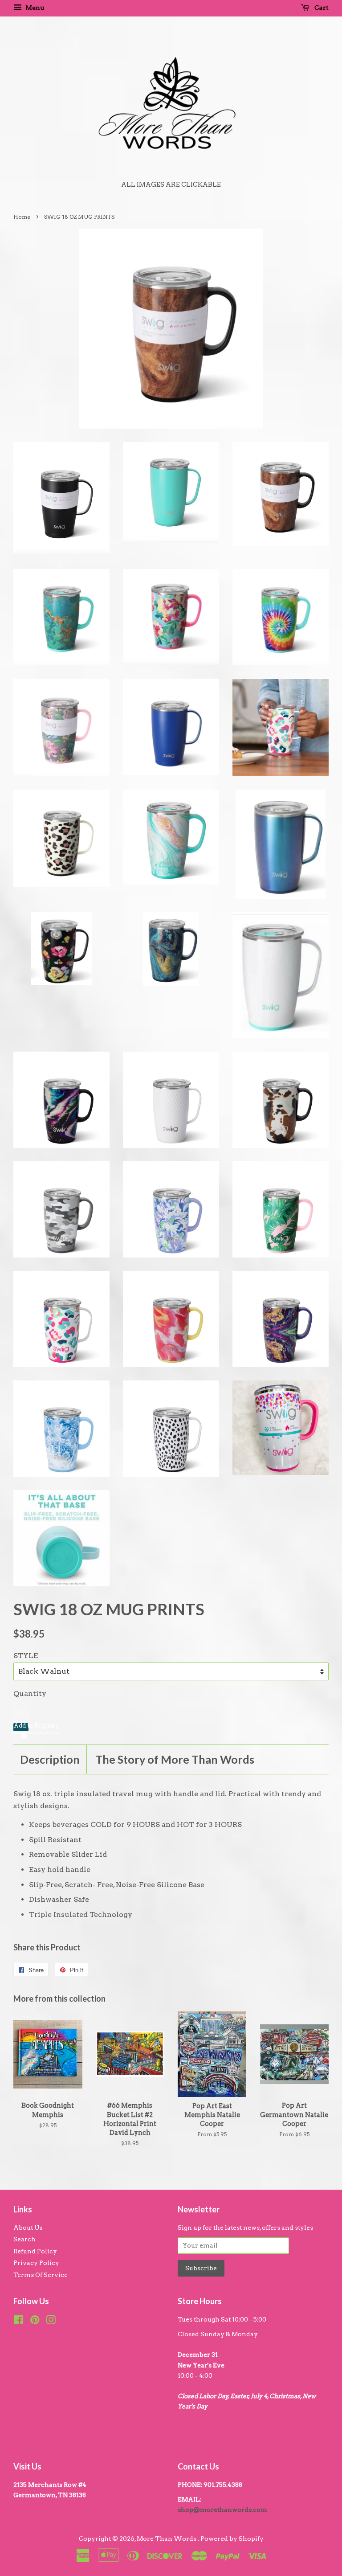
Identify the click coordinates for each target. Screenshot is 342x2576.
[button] (21, 1727)
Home (22, 217)
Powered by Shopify (232, 2539)
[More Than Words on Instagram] (51, 2322)
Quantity (30, 1693)
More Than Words (167, 2539)
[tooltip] (22, 1734)
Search (24, 2239)
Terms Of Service (41, 2275)
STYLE (26, 1656)
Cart (321, 8)
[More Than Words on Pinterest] (35, 2322)
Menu (34, 8)
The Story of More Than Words (175, 1759)
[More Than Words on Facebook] (18, 2322)
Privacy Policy (36, 2263)
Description (50, 1759)
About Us (28, 2228)
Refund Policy (35, 2251)
